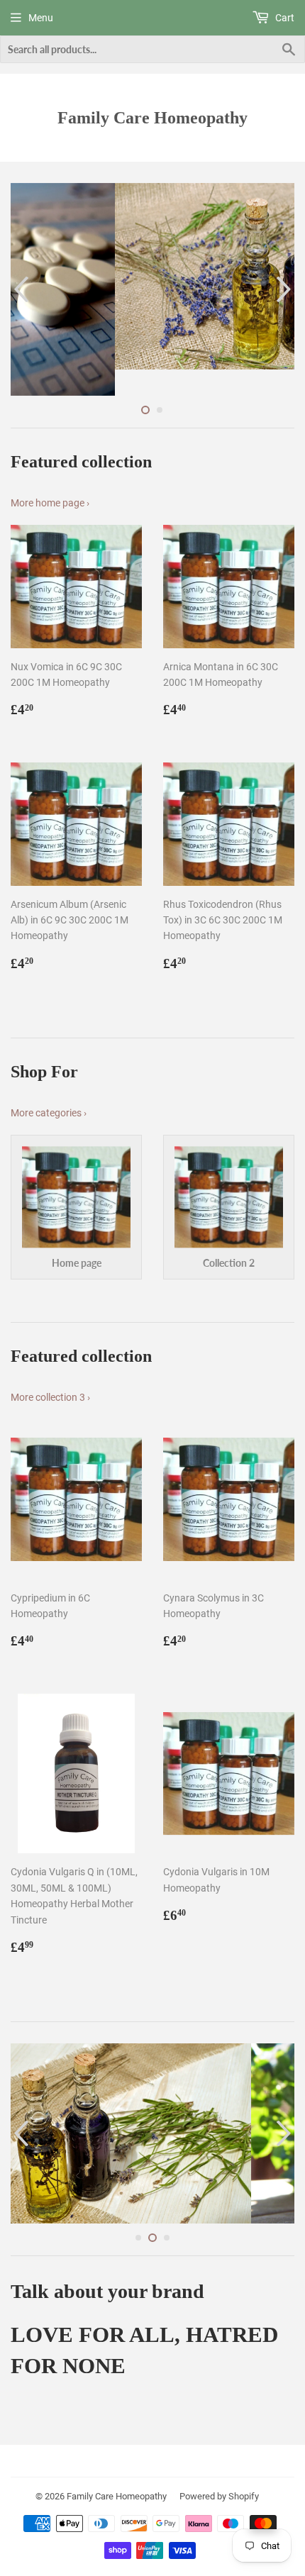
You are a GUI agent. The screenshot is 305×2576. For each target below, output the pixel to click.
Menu (41, 18)
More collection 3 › (50, 1372)
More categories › (49, 1087)
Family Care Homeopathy (152, 117)
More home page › (50, 477)
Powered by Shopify (219, 2480)
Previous (20, 277)
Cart (284, 18)
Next (285, 277)
